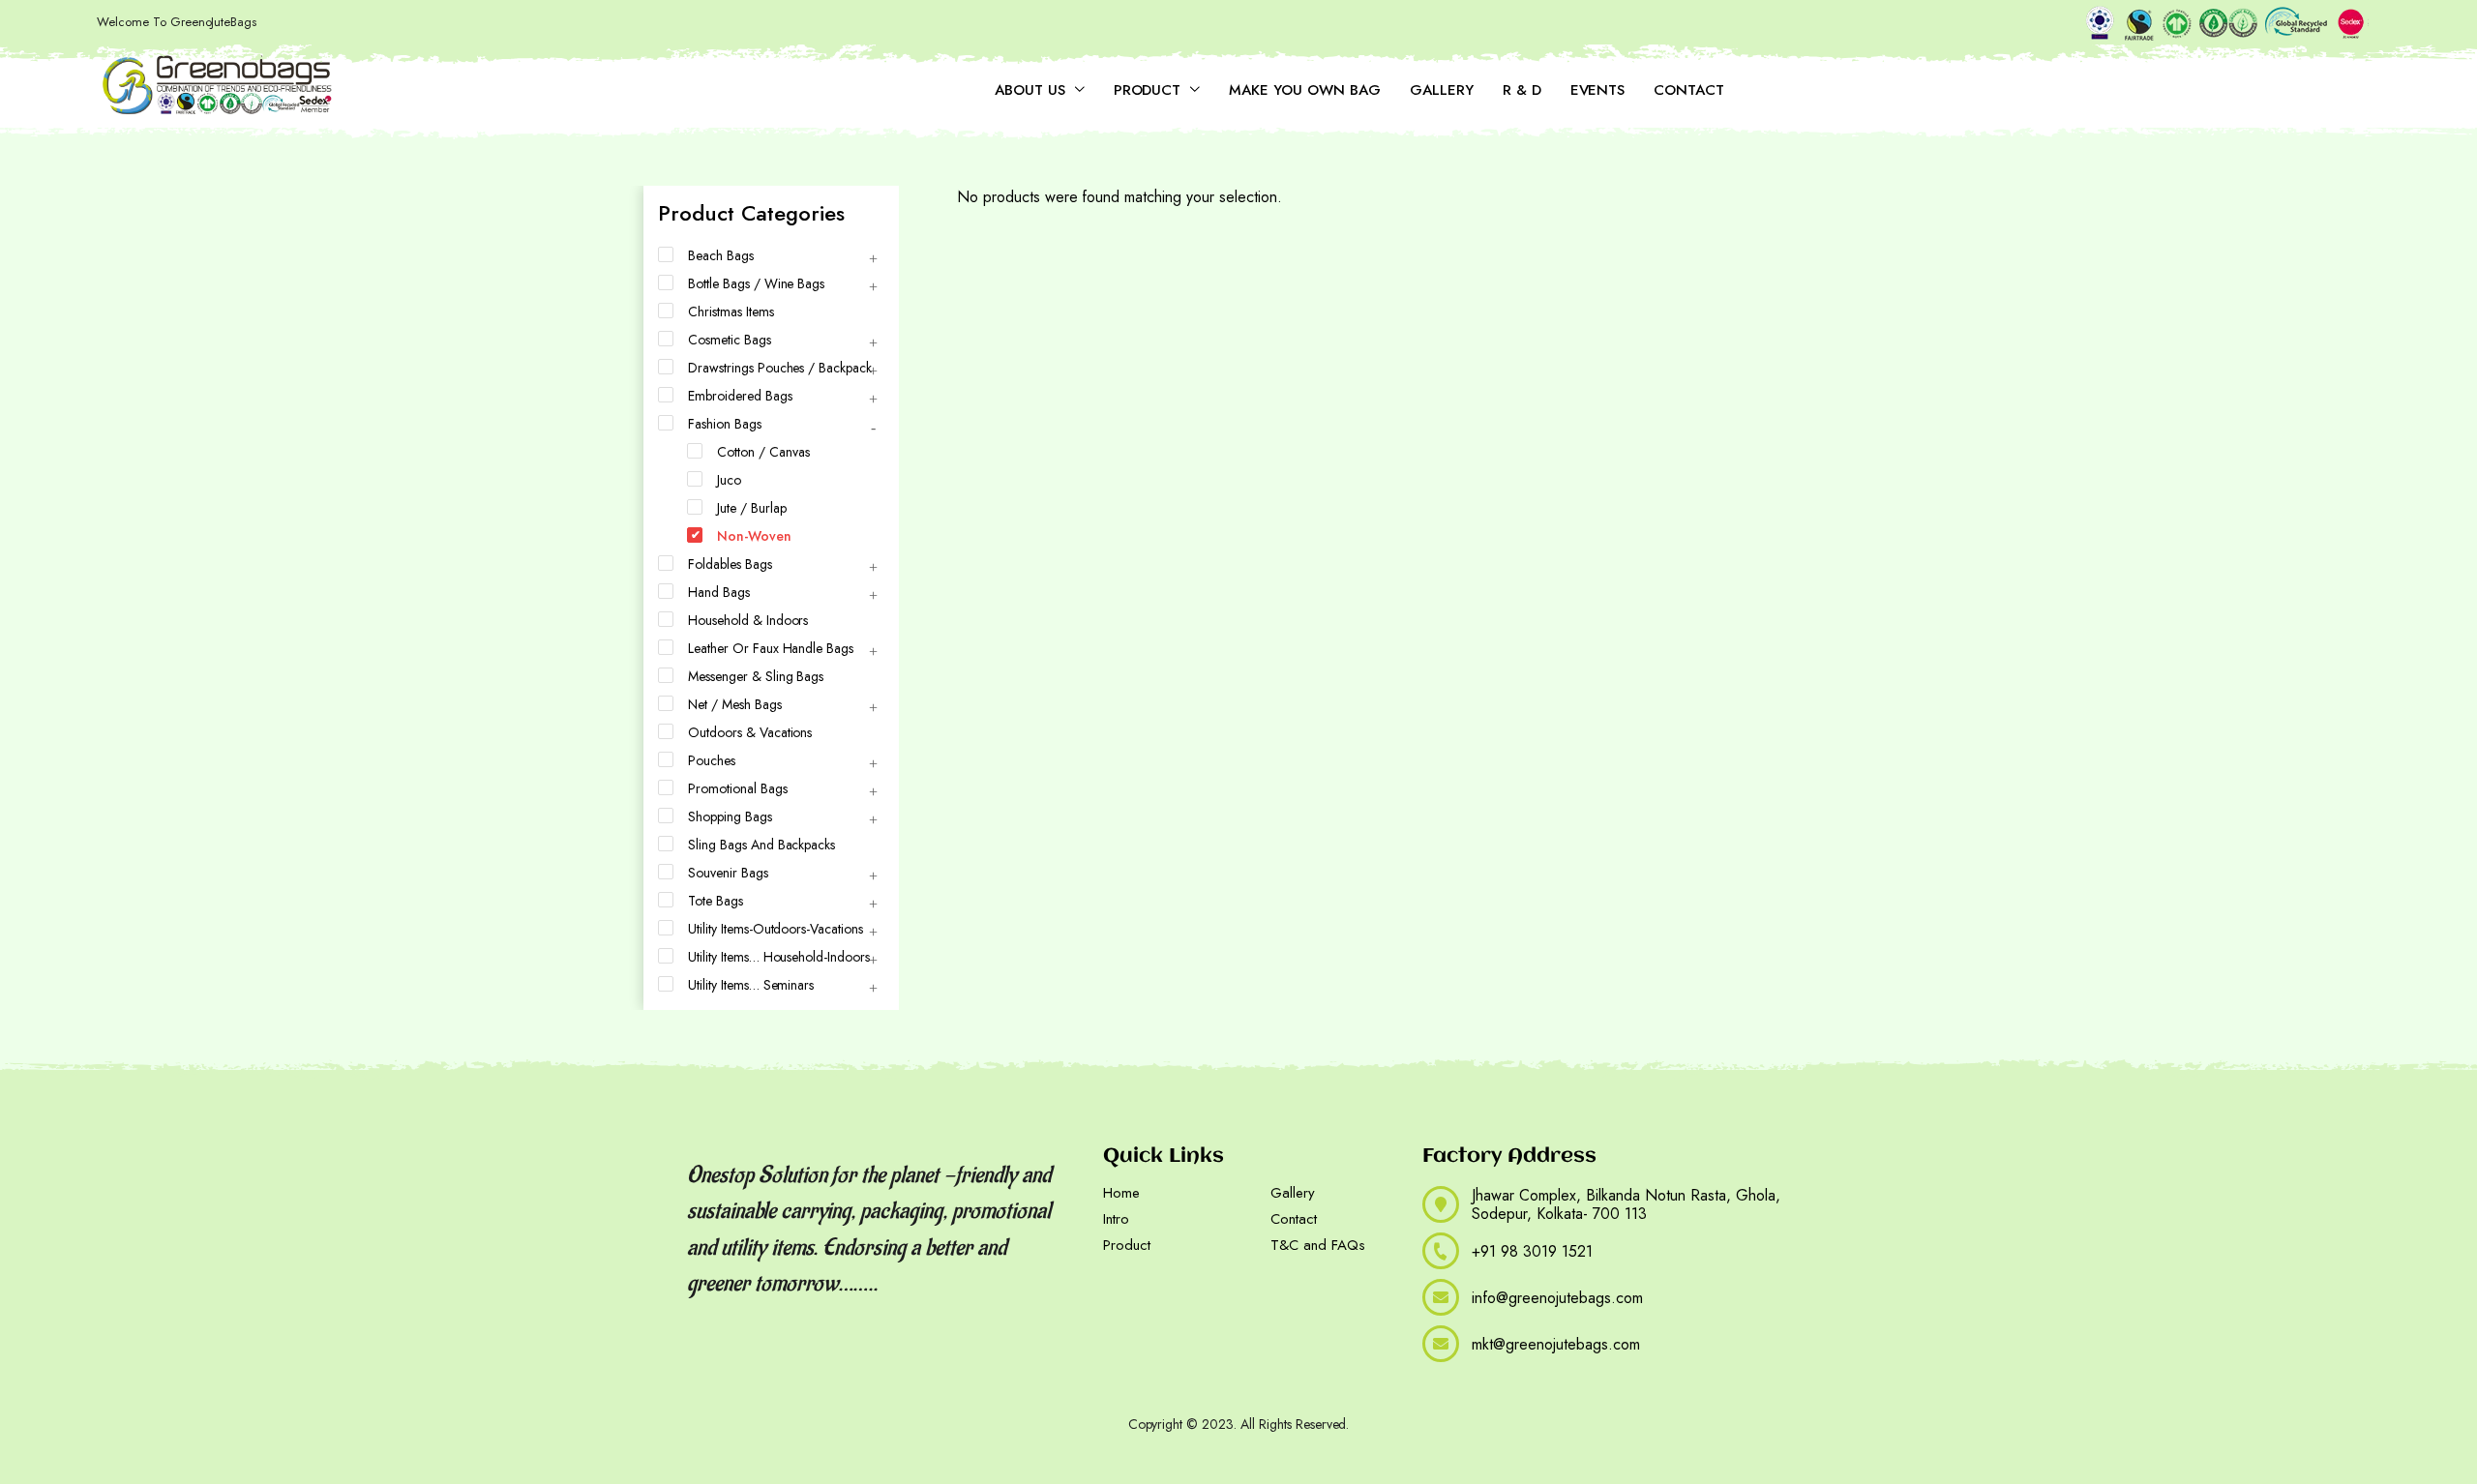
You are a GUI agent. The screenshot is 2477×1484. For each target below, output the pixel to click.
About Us (1030, 90)
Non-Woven (754, 536)
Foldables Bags (730, 564)
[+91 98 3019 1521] (1441, 1251)
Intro (1116, 1219)
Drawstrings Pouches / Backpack (780, 368)
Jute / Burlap (752, 508)
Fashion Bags (725, 424)
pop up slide (935, 1383)
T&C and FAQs (1318, 1245)
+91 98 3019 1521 (1532, 1251)
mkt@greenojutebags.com (1556, 1344)
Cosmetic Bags (730, 340)
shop (997, 1383)
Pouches (712, 760)
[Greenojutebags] (218, 86)
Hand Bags (719, 592)
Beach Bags (721, 255)
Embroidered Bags (740, 396)
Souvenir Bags (728, 873)
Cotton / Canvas (763, 452)
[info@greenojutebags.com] (1441, 1297)
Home (1121, 1193)
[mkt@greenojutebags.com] (1441, 1344)
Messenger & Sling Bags (756, 676)
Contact (1689, 90)
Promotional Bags (738, 788)
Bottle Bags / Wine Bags (756, 283)
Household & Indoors (748, 620)
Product (1148, 90)
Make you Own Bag (1305, 90)
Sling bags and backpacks (761, 845)
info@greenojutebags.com (1557, 1298)
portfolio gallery (747, 1383)
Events (1598, 90)
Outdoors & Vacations (750, 732)
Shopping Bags (730, 816)
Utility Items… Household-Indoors (779, 957)
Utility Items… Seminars (751, 985)
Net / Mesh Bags (735, 704)
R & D (1522, 90)
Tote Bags (716, 901)
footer (869, 1383)
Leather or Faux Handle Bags (771, 648)
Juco (729, 480)
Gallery (1442, 90)
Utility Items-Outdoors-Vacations (776, 929)
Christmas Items (731, 312)
